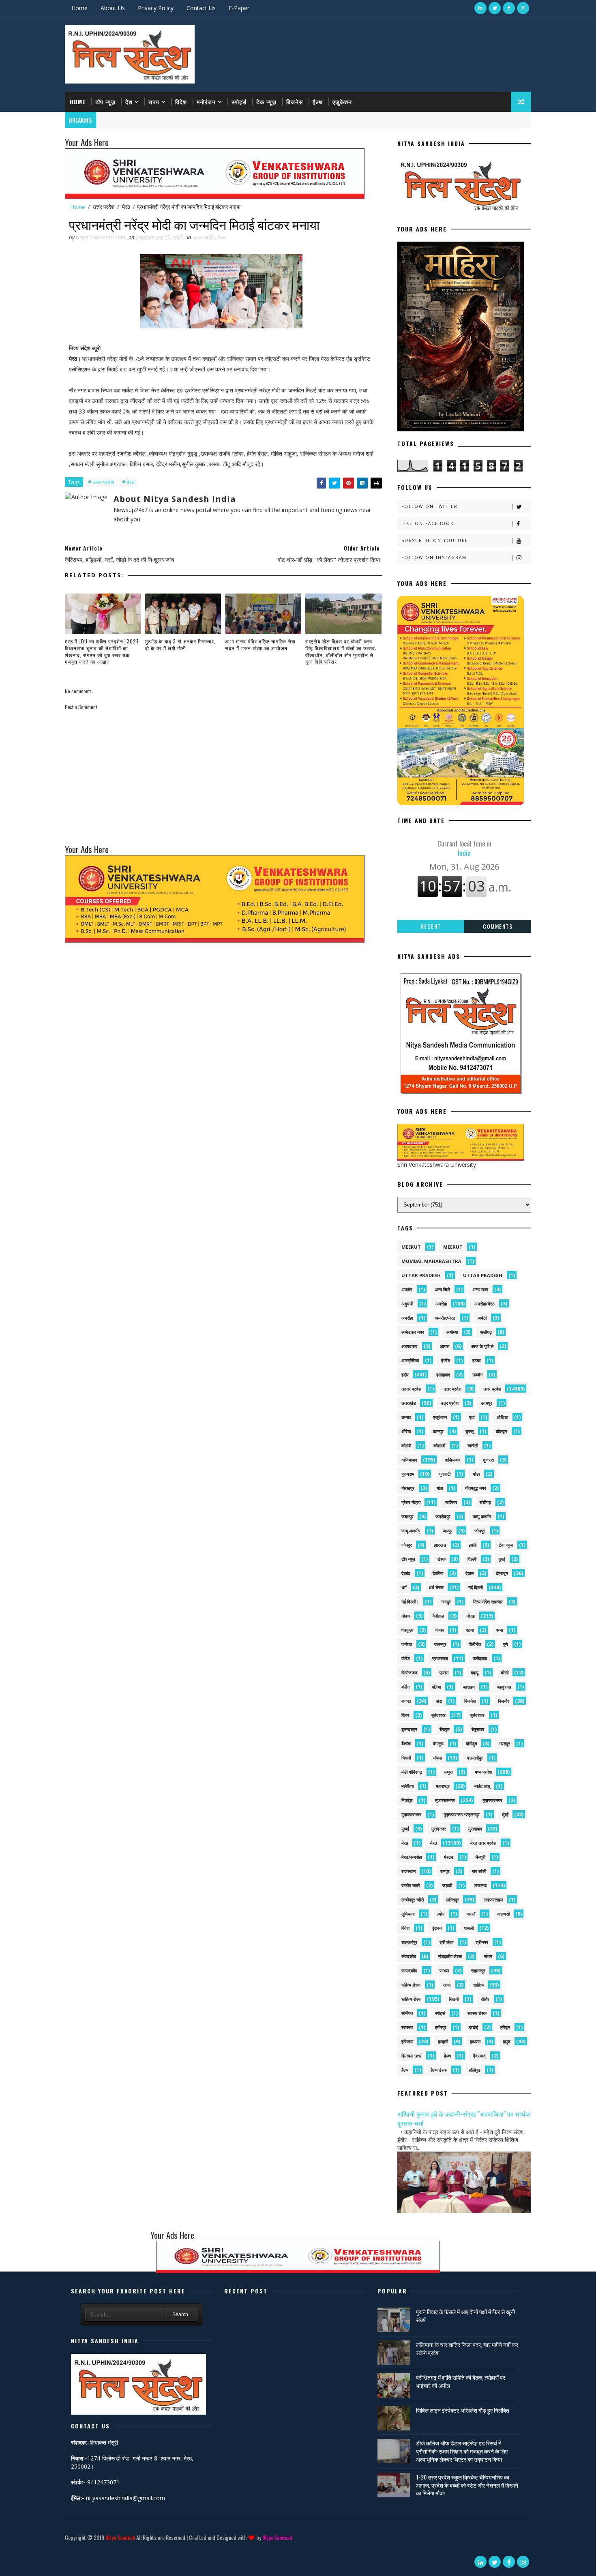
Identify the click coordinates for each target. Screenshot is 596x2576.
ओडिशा (502, 1417)
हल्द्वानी (443, 2041)
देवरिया (438, 1573)
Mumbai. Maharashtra (431, 1261)
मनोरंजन (206, 102)
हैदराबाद (479, 2056)
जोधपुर (480, 1531)
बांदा (439, 1701)
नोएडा (471, 1616)
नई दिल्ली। (410, 1602)
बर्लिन (405, 1687)
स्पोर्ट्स (239, 102)
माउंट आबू (482, 1786)
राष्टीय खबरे (411, 1885)
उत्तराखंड (409, 1403)
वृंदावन (437, 1928)
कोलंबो (406, 1446)
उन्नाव (406, 1417)
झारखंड (440, 1545)
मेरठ (126, 207)
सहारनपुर (478, 1971)
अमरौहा (407, 1318)
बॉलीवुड (472, 1743)
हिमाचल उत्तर (412, 2056)
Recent (431, 926)
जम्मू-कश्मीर (411, 1531)
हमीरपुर (441, 2027)
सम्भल (444, 1971)
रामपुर (445, 1871)
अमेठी (482, 1318)
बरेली (505, 1673)
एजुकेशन (342, 102)
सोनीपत (407, 2013)
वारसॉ (471, 1914)
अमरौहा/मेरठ (445, 1318)
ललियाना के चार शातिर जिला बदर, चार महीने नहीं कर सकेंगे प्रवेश (467, 2348)
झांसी (473, 1545)
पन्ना (499, 1630)
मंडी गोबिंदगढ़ (412, 1772)
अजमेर (407, 1289)
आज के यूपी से (482, 1346)
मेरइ (405, 1843)
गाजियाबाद (409, 1460)
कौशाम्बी (439, 1446)
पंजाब (439, 1630)
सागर (447, 1985)
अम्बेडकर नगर (413, 1332)
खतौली (473, 1446)
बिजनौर (504, 1701)
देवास (470, 1573)
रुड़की (447, 1885)
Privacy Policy (156, 8)
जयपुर (448, 1531)
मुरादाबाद (475, 1829)
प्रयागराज (440, 1658)
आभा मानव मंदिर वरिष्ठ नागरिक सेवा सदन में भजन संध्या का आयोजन (260, 645)
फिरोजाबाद (409, 1673)
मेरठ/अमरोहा (412, 1857)
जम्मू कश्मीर (482, 1516)
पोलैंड (406, 1658)
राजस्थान (408, 1871)
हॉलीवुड (475, 2070)
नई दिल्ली (476, 1587)
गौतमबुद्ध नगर (476, 1488)
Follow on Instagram (434, 557)
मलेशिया (407, 1786)
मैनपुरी (480, 1857)
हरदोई (473, 2027)
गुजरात (488, 1460)
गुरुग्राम (408, 1474)
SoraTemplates (66, 2549)
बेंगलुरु (445, 1729)
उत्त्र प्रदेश (450, 1403)
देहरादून (502, 1573)
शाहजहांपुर (409, 1942)
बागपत (406, 1701)
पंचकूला (407, 1630)
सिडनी (454, 1999)
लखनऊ (481, 1885)
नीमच (406, 1616)
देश (129, 102)
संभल (488, 1956)
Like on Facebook (428, 523)
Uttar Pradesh (483, 1275)
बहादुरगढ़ (504, 1687)
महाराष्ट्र (443, 1786)
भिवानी (406, 1758)
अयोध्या (452, 1332)
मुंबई (505, 1814)
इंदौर (405, 1375)
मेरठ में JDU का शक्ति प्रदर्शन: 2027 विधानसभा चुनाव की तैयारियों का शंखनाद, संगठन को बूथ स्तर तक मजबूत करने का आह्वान (102, 651)
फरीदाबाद (480, 1658)
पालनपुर (440, 1644)
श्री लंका (446, 1942)
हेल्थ (447, 2056)
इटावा (476, 1360)
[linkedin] (480, 8)
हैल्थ (318, 102)
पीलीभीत (475, 1644)
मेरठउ (449, 1857)
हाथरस (475, 2041)
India (464, 848)
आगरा (445, 1346)
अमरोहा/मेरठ (485, 1304)
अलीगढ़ (486, 1332)
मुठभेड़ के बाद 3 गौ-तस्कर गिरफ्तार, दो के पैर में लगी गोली (180, 645)
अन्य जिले (442, 1289)
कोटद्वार (502, 1431)
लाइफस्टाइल (493, 1900)
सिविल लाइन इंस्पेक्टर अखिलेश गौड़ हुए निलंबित (463, 2410)
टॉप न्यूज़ (105, 102)
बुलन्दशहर (409, 1729)
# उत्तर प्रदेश (101, 482)
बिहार (405, 1715)
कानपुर (438, 1431)
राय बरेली (479, 1871)
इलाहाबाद (443, 1375)
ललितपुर (452, 1900)
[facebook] (509, 8)
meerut (411, 1247)
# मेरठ (128, 482)
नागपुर (446, 1602)
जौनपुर (407, 1545)
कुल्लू (470, 1431)
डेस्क (442, 1559)
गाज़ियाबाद (453, 1460)
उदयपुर (487, 1403)
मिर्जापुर (407, 1800)
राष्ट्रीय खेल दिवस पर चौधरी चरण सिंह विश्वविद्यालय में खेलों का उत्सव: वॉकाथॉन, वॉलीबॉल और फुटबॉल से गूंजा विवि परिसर (341, 651)
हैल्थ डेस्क (439, 2070)
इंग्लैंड (446, 1360)
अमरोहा (441, 1304)
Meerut (453, 1247)
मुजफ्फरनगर (445, 1800)
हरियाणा (407, 2041)
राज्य (154, 102)
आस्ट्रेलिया (410, 1360)
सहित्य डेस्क (411, 1985)
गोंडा (476, 1474)
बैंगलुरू (438, 1743)
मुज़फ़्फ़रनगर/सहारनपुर (462, 1814)
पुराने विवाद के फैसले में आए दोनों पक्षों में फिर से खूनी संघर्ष (465, 2316)
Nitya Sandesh (120, 2537)
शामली (469, 1928)
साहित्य (478, 1985)
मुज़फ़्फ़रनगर (411, 1814)
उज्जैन (477, 1375)
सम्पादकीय (409, 1971)
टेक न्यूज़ (266, 102)
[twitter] (495, 8)
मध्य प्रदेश (483, 1772)
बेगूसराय (478, 1729)
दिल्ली (472, 1559)
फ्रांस (444, 1673)
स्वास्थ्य (407, 2027)
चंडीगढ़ (485, 1502)
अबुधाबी (407, 1304)
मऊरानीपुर (475, 1758)
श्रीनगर (482, 1942)
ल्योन (441, 1914)
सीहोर (485, 1999)
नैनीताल (438, 1616)
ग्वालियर (451, 1502)
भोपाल (437, 1758)
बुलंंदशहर (477, 1715)
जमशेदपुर (443, 1516)
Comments (498, 926)
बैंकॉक (406, 1743)
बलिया (436, 1687)
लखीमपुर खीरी (413, 1900)
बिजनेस (295, 102)
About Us (113, 8)
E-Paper (239, 8)
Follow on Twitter (430, 506)
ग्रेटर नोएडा (411, 1502)
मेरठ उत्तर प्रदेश (483, 1843)
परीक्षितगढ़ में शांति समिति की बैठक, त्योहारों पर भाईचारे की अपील (461, 2381)
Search (180, 2315)
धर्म (404, 1587)
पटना (470, 1630)
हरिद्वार (505, 2027)
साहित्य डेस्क (411, 1999)
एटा (472, 1417)
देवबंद (406, 1573)
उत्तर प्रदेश (104, 207)
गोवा (440, 1488)
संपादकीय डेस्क (450, 1956)
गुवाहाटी (445, 1474)
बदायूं (475, 1673)
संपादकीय (409, 1956)
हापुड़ (507, 2041)
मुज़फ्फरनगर (492, 1800)
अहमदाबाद (409, 1346)
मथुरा (448, 1772)
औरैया (406, 1431)
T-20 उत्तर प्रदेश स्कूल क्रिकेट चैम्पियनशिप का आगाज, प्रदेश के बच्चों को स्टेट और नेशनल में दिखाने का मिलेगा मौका (467, 2485)
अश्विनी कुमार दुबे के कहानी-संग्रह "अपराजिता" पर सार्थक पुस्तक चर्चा (464, 2118)
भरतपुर (505, 1743)
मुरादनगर (439, 1829)
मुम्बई (405, 1829)
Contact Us (201, 8)
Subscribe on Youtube (435, 540)
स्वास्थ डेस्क (477, 2013)
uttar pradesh (421, 1275)
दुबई (502, 1559)
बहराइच (469, 1687)
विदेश (181, 102)
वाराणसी (504, 1914)
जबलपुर (407, 1516)
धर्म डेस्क (436, 1587)
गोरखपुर (408, 1488)
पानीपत (407, 1644)
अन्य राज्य (480, 1289)
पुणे (506, 1644)
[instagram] (523, 8)
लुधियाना (408, 1914)
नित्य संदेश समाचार (488, 1602)
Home (79, 8)
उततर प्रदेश (411, 1389)
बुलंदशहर (438, 1715)
